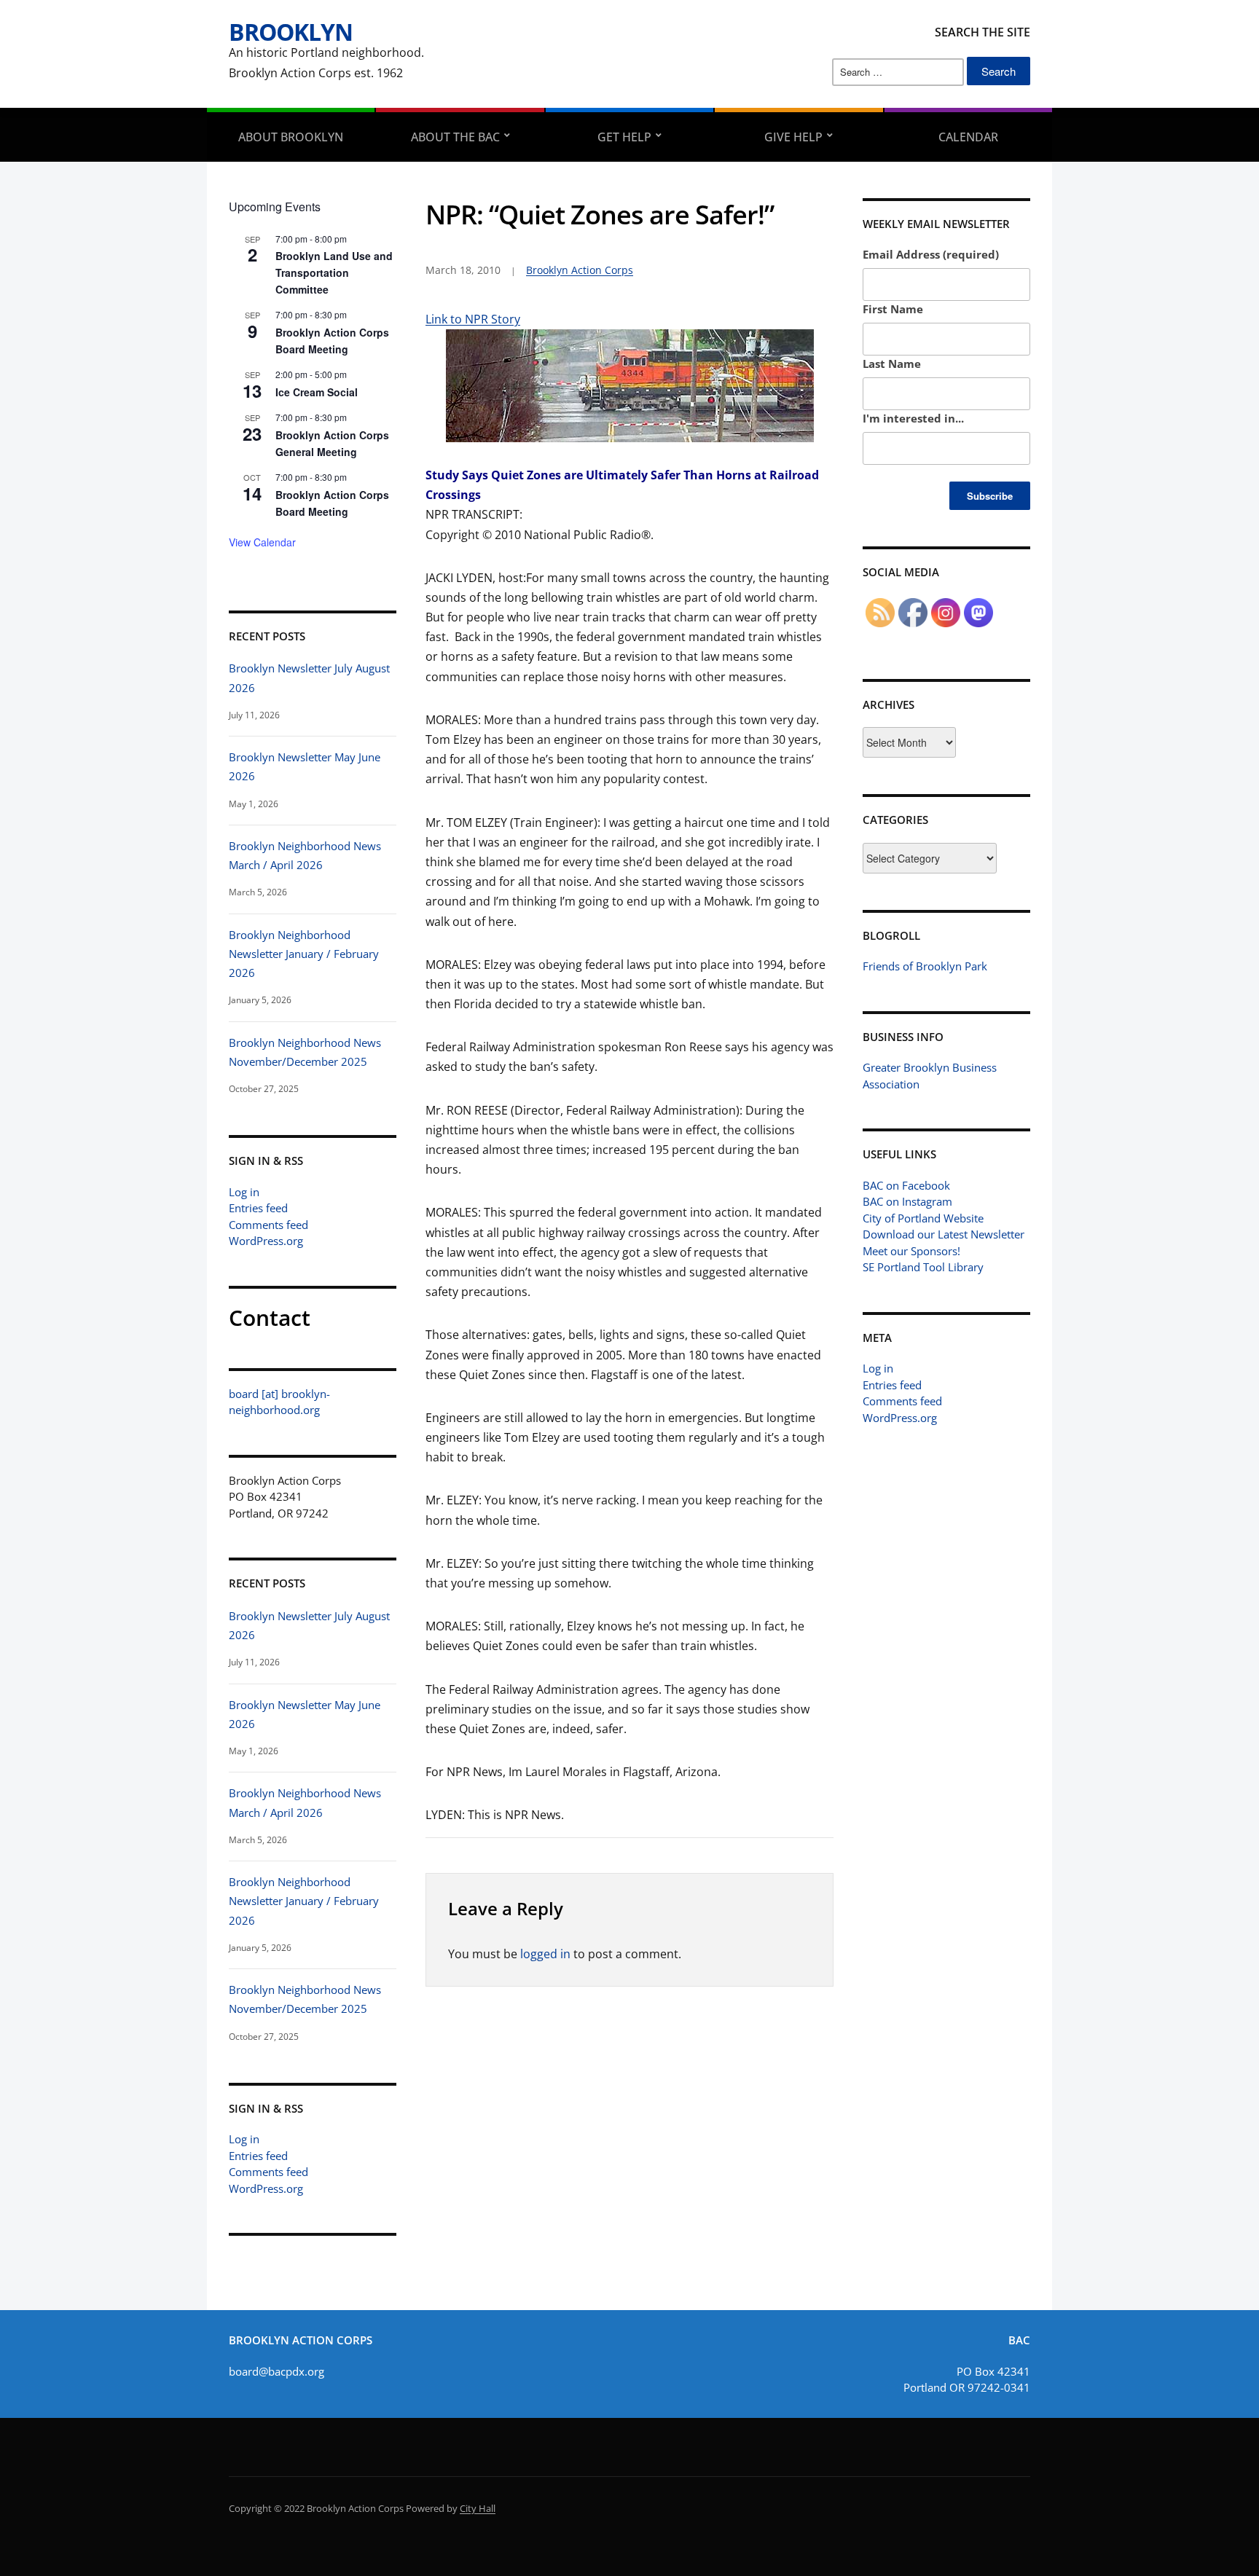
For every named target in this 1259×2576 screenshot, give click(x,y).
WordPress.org (266, 1241)
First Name (893, 309)
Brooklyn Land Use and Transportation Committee (334, 272)
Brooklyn (291, 32)
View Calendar (262, 542)
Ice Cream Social (317, 392)
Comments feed (268, 1225)
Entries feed (258, 1208)
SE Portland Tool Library (923, 1267)
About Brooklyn (291, 137)
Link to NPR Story (473, 319)
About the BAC (455, 137)
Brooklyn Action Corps (580, 270)
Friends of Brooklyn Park (925, 966)
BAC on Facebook (906, 1185)
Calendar (968, 137)
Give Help (793, 137)
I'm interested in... (913, 418)
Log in (244, 1192)
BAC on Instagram (907, 1201)
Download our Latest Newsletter (944, 1234)
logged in (545, 1954)
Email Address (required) (931, 254)
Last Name (892, 364)
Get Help (624, 137)
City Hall (478, 2508)
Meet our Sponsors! (911, 1251)
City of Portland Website (923, 1218)
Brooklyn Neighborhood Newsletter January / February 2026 (304, 954)
